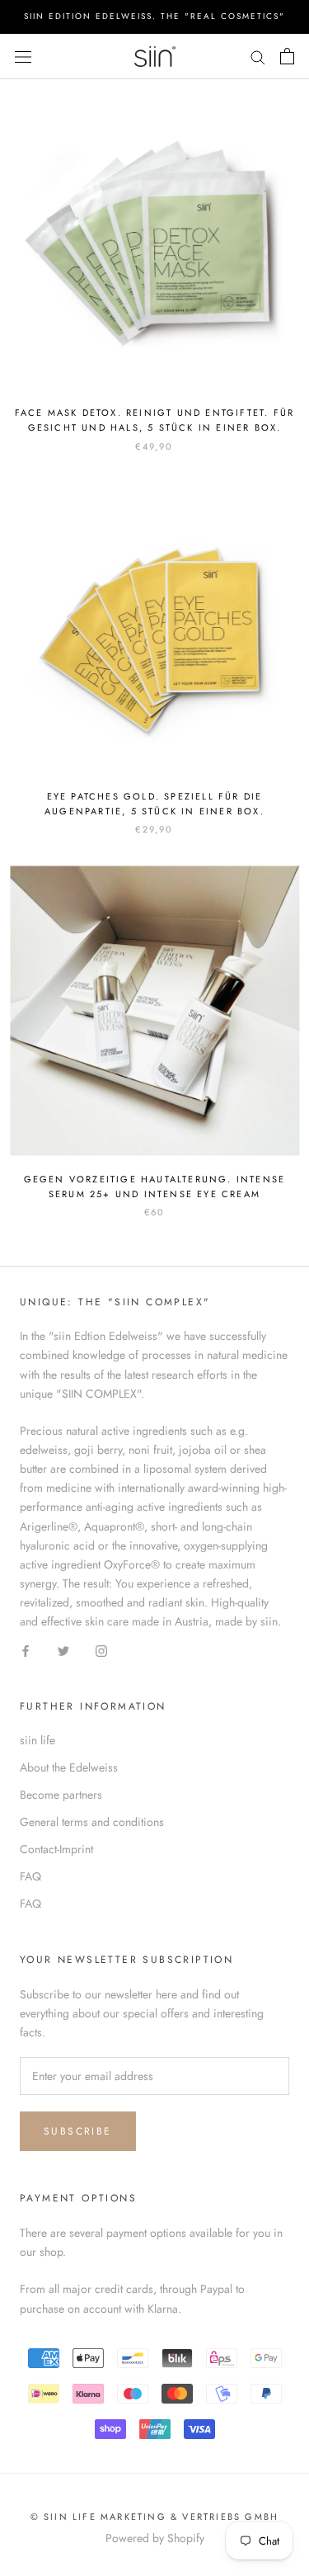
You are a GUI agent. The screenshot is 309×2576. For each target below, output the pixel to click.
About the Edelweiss (69, 1767)
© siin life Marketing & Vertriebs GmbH (155, 2517)
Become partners (61, 1795)
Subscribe (78, 2131)
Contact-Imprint (56, 1849)
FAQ (30, 1876)
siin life (37, 1740)
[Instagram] (101, 1650)
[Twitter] (63, 1650)
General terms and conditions (92, 1822)
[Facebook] (26, 1650)
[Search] (258, 57)
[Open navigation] (23, 56)
